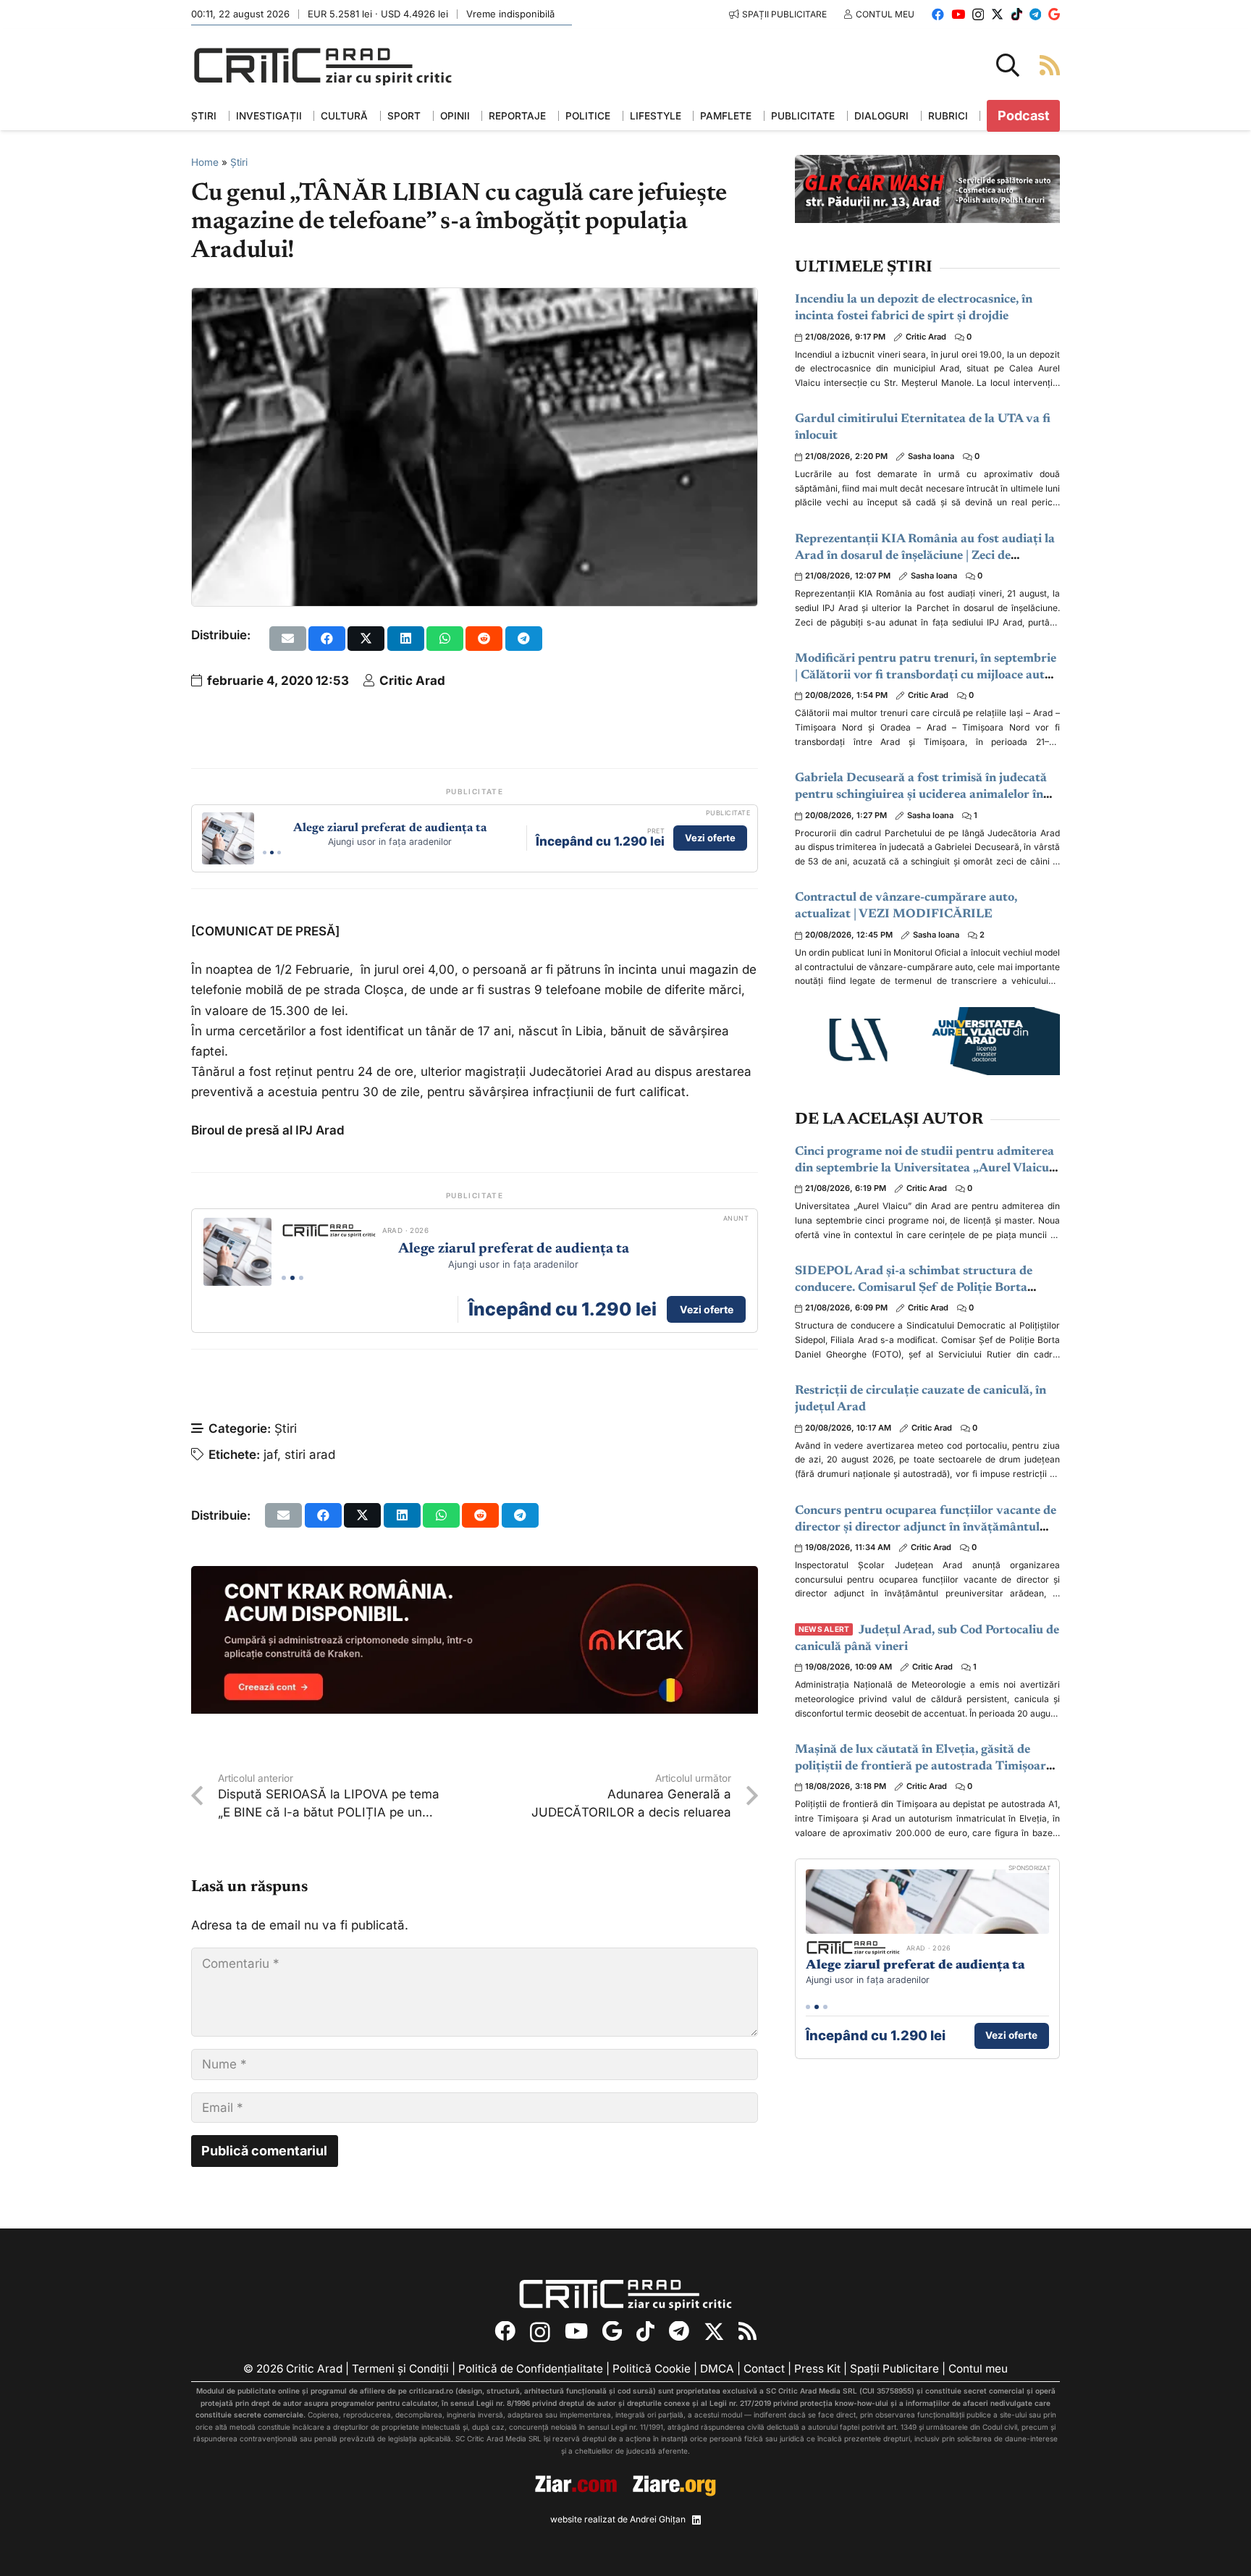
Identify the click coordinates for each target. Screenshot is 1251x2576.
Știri (239, 162)
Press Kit (817, 2369)
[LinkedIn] (696, 2520)
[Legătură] (1050, 65)
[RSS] (747, 2332)
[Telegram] (1035, 14)
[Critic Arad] (323, 66)
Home (205, 162)
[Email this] (288, 639)
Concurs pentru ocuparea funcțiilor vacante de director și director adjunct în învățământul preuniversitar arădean (926, 1528)
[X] (997, 14)
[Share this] (327, 639)
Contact (764, 2369)
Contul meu (978, 2369)
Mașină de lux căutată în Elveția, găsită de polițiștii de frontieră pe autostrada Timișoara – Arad (924, 1767)
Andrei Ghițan (658, 2519)
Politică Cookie (652, 2369)
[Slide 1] (265, 853)
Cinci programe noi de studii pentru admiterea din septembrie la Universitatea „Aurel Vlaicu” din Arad (925, 1169)
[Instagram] (978, 15)
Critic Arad (412, 681)
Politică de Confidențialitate (531, 2369)
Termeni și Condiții (400, 2369)
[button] (1008, 65)
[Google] (1054, 14)
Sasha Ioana (931, 456)
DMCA (717, 2369)
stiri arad (310, 1455)
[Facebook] (938, 14)
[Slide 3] (279, 853)
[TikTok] (1017, 14)
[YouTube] (958, 14)
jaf (270, 1455)
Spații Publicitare (894, 2369)
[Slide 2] (272, 853)
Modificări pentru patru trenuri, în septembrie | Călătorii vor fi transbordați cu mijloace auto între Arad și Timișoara (926, 676)
